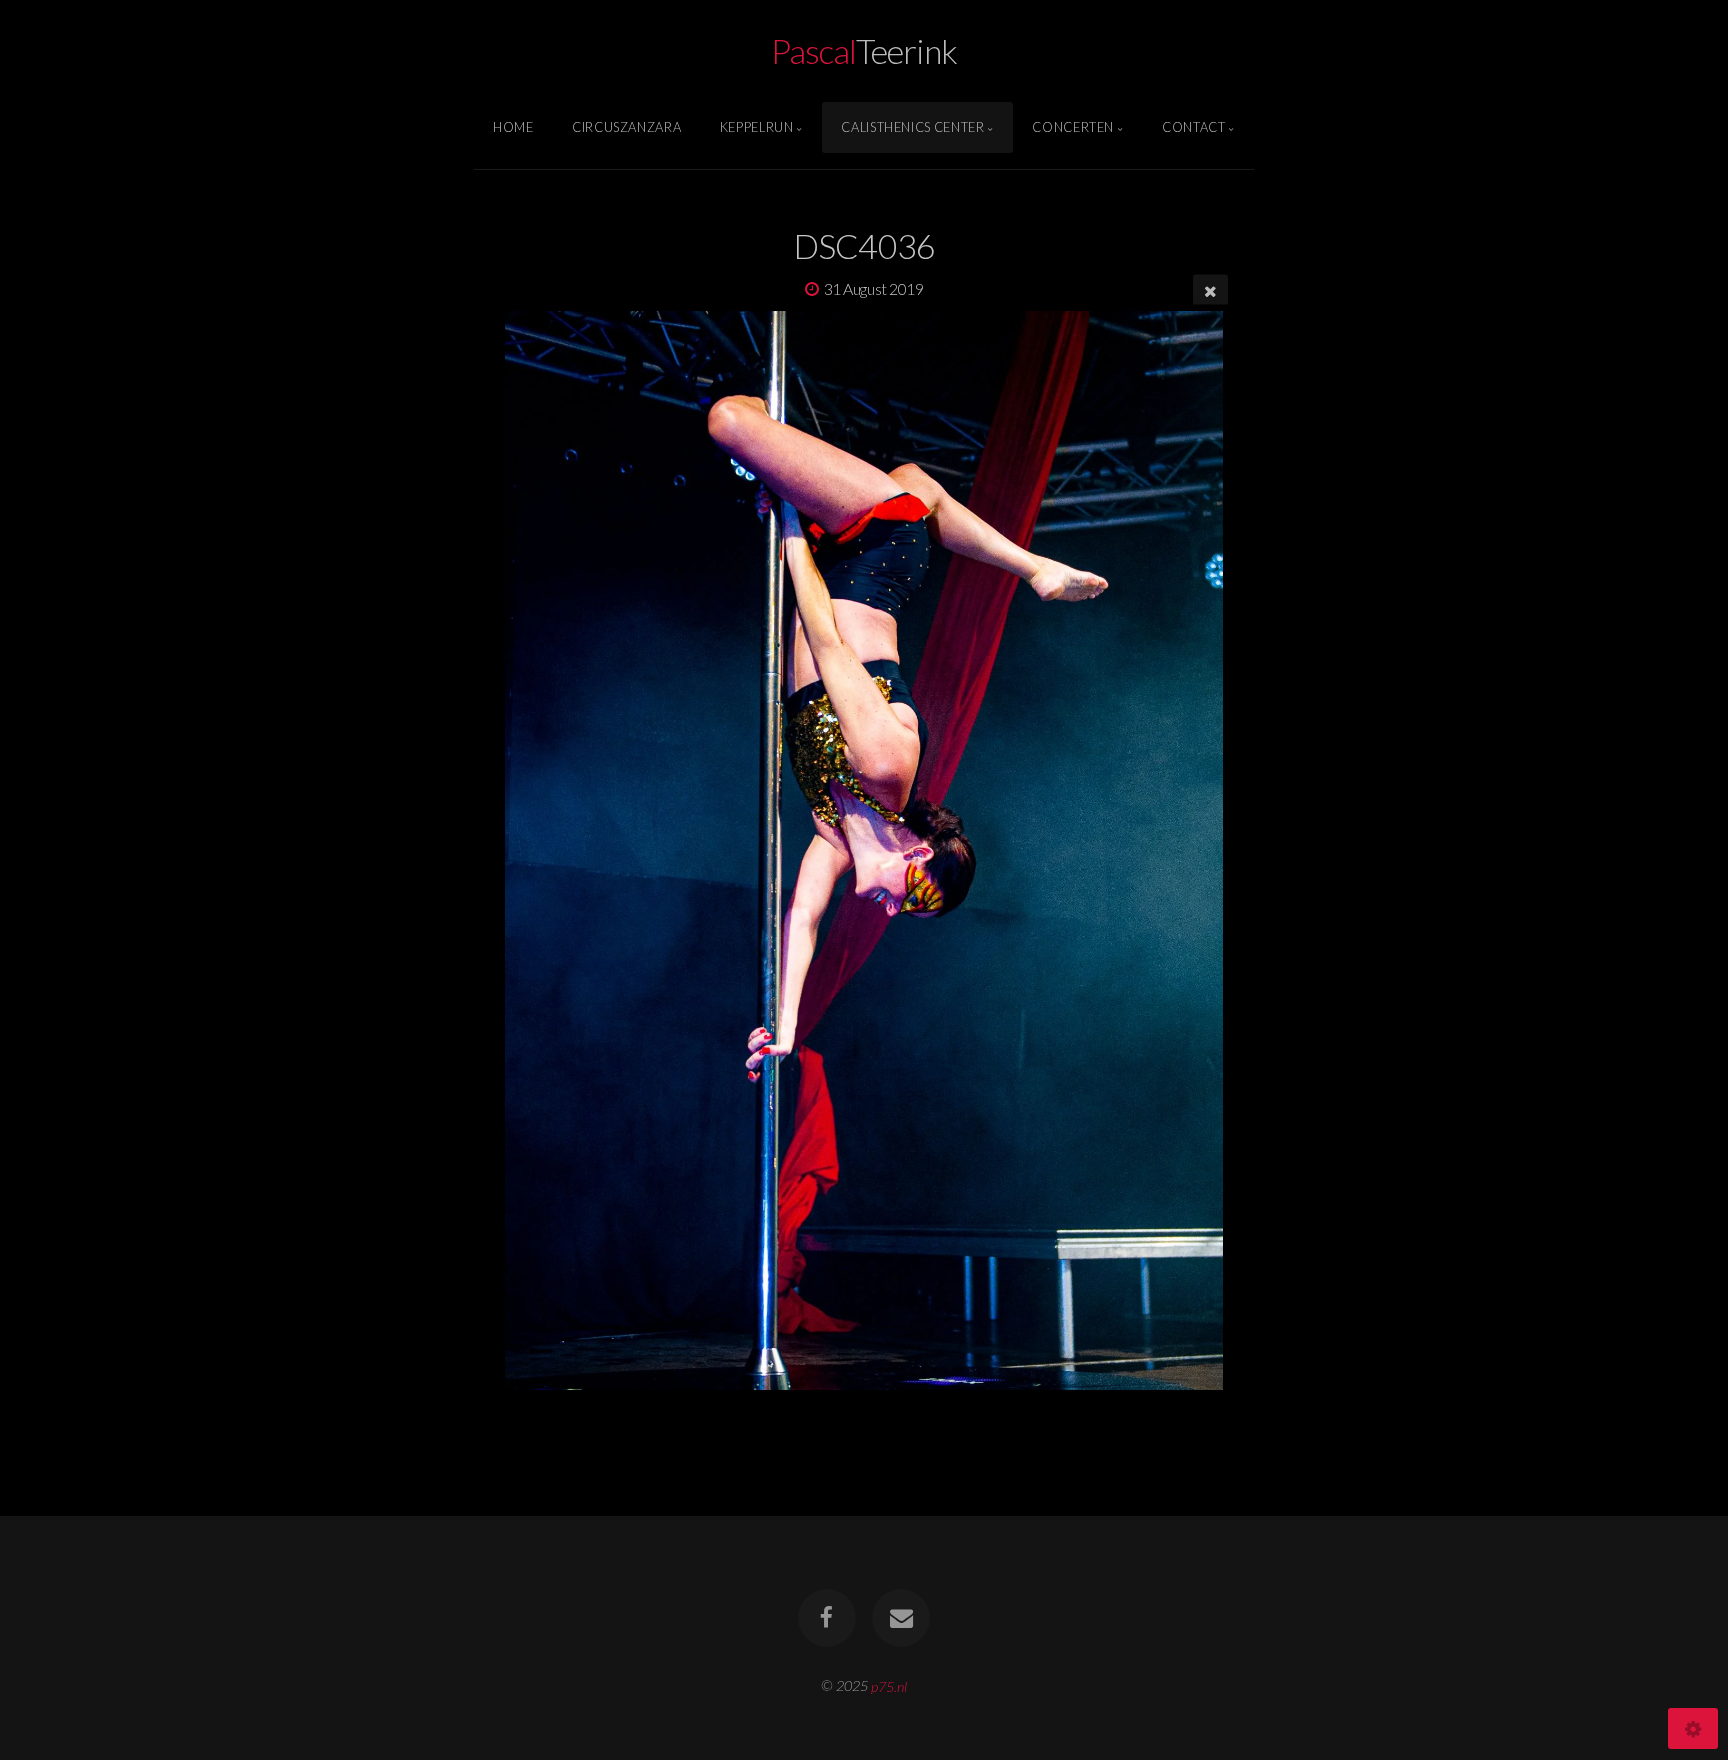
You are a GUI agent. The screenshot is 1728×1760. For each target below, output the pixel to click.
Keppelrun (757, 127)
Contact (1193, 127)
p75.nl (889, 1685)
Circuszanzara (626, 127)
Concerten (1073, 127)
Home (513, 127)
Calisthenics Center (912, 127)
